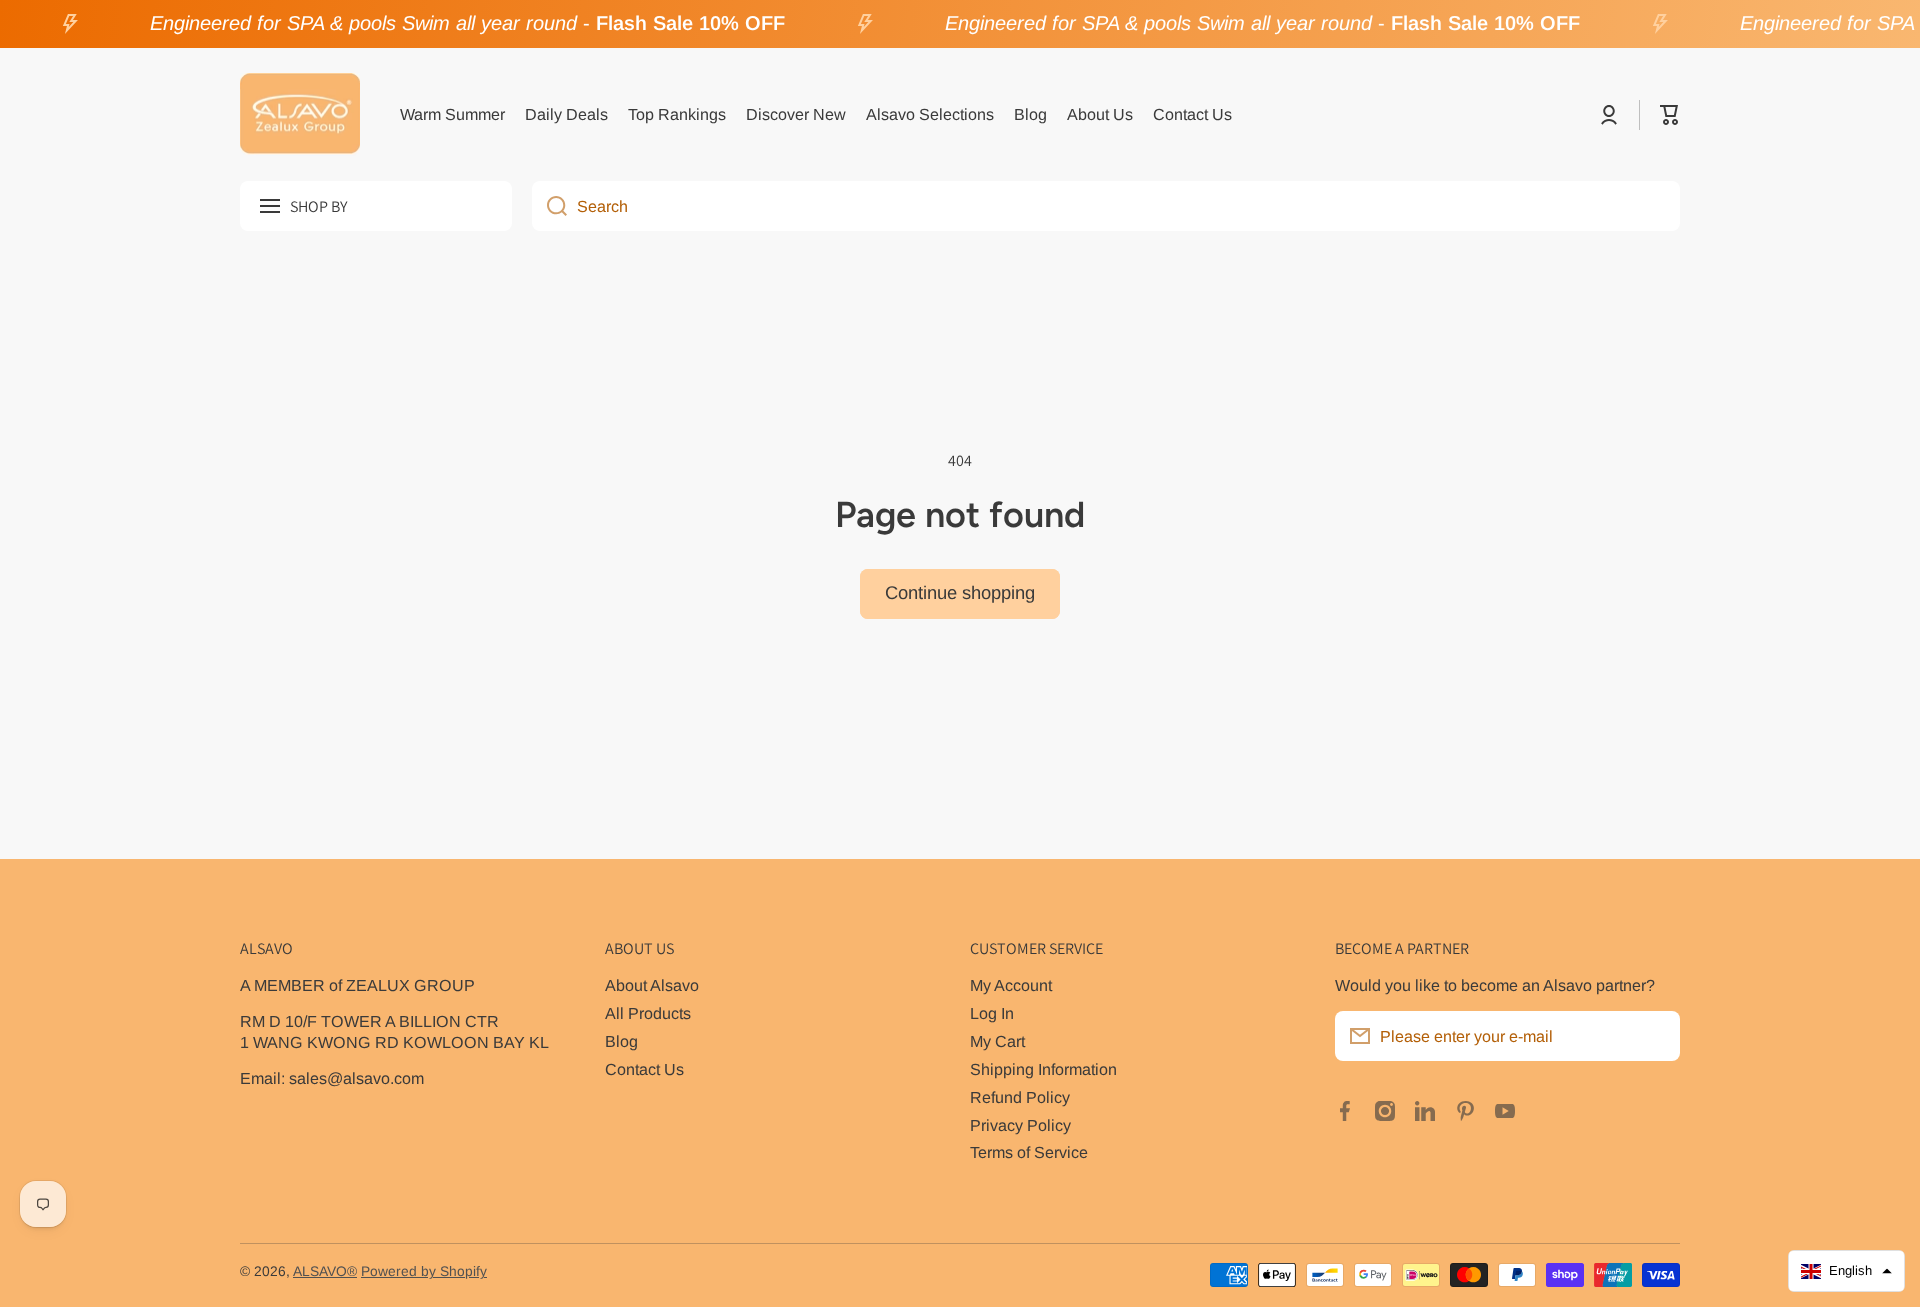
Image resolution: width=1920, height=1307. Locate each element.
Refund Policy (1020, 1097)
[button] (1670, 115)
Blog (621, 1041)
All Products (648, 1013)
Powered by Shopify (424, 1271)
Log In (992, 1013)
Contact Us (644, 1069)
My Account (1011, 985)
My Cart (997, 1041)
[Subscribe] (1655, 1036)
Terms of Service (1029, 1152)
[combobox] (1106, 206)
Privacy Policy (1020, 1125)
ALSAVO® (325, 1271)
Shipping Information (1043, 1069)
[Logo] (300, 115)
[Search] (549, 206)
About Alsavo (652, 985)
